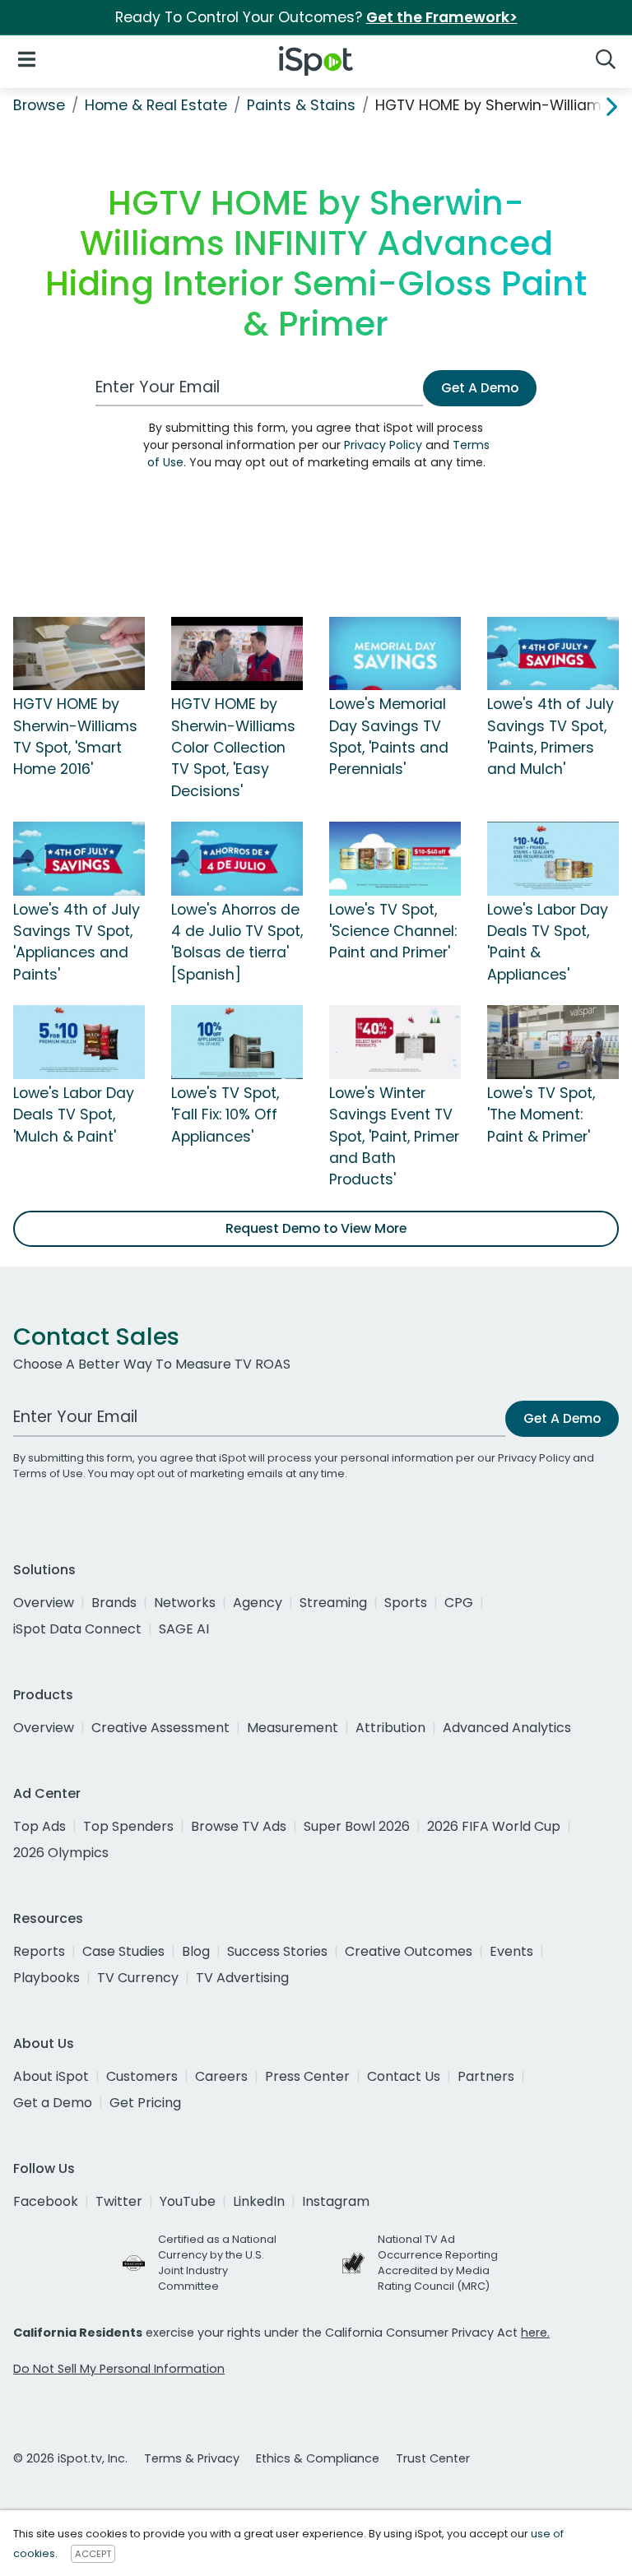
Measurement (293, 1728)
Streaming (333, 1603)
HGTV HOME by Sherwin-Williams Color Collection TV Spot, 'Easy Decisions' (233, 748)
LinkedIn (259, 2201)
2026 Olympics (61, 1853)
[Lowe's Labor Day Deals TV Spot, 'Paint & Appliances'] (553, 858)
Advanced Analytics (507, 1728)
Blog (196, 1951)
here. (535, 2333)
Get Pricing (145, 2103)
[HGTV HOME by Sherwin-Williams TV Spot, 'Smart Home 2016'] (79, 652)
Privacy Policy (383, 445)
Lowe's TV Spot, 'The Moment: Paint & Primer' (541, 1115)
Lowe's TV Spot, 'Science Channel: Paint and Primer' (393, 931)
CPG (459, 1603)
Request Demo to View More (316, 1228)
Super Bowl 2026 (357, 1826)
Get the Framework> (442, 17)
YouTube (188, 2201)
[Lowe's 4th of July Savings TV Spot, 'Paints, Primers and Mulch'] (553, 652)
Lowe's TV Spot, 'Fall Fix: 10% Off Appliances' (225, 1115)
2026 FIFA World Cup (494, 1826)
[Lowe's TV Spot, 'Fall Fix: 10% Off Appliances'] (237, 1041)
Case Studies (123, 1951)
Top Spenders (128, 1826)
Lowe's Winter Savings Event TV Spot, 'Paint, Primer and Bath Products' (394, 1137)
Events (511, 1951)
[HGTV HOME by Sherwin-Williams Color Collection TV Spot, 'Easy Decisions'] (237, 652)
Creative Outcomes (409, 1951)
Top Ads (39, 1826)
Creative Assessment (160, 1728)
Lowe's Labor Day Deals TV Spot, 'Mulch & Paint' (74, 1115)
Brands (114, 1603)
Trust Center (433, 2458)
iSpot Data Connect (77, 1629)
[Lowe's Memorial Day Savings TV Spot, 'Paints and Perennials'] (395, 652)
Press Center (307, 2076)
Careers (221, 2076)
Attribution (390, 1728)
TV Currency (138, 1978)
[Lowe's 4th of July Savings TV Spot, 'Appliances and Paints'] (79, 858)
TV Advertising (242, 1978)
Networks (185, 1603)
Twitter (119, 2201)
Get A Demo (480, 388)
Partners (486, 2076)
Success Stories (277, 1951)
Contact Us (404, 2076)
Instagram (336, 2201)
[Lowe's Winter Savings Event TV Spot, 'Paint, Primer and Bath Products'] (395, 1041)
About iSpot (51, 2076)
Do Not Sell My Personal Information (119, 2369)
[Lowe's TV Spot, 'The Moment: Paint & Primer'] (553, 1041)
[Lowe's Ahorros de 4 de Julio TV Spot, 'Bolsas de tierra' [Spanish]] (237, 858)
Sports (406, 1603)
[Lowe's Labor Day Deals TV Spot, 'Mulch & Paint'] (79, 1041)
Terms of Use (48, 1473)
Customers (142, 2076)
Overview (44, 1603)
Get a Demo (53, 2103)
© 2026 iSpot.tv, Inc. (70, 2458)
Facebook (46, 2201)
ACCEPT (93, 2554)
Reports (39, 1951)
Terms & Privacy (192, 2458)
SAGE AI (184, 1629)
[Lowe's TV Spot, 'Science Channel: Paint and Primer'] (395, 858)
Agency (258, 1603)
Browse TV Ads (239, 1826)
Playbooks (46, 1978)
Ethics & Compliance (318, 2458)
